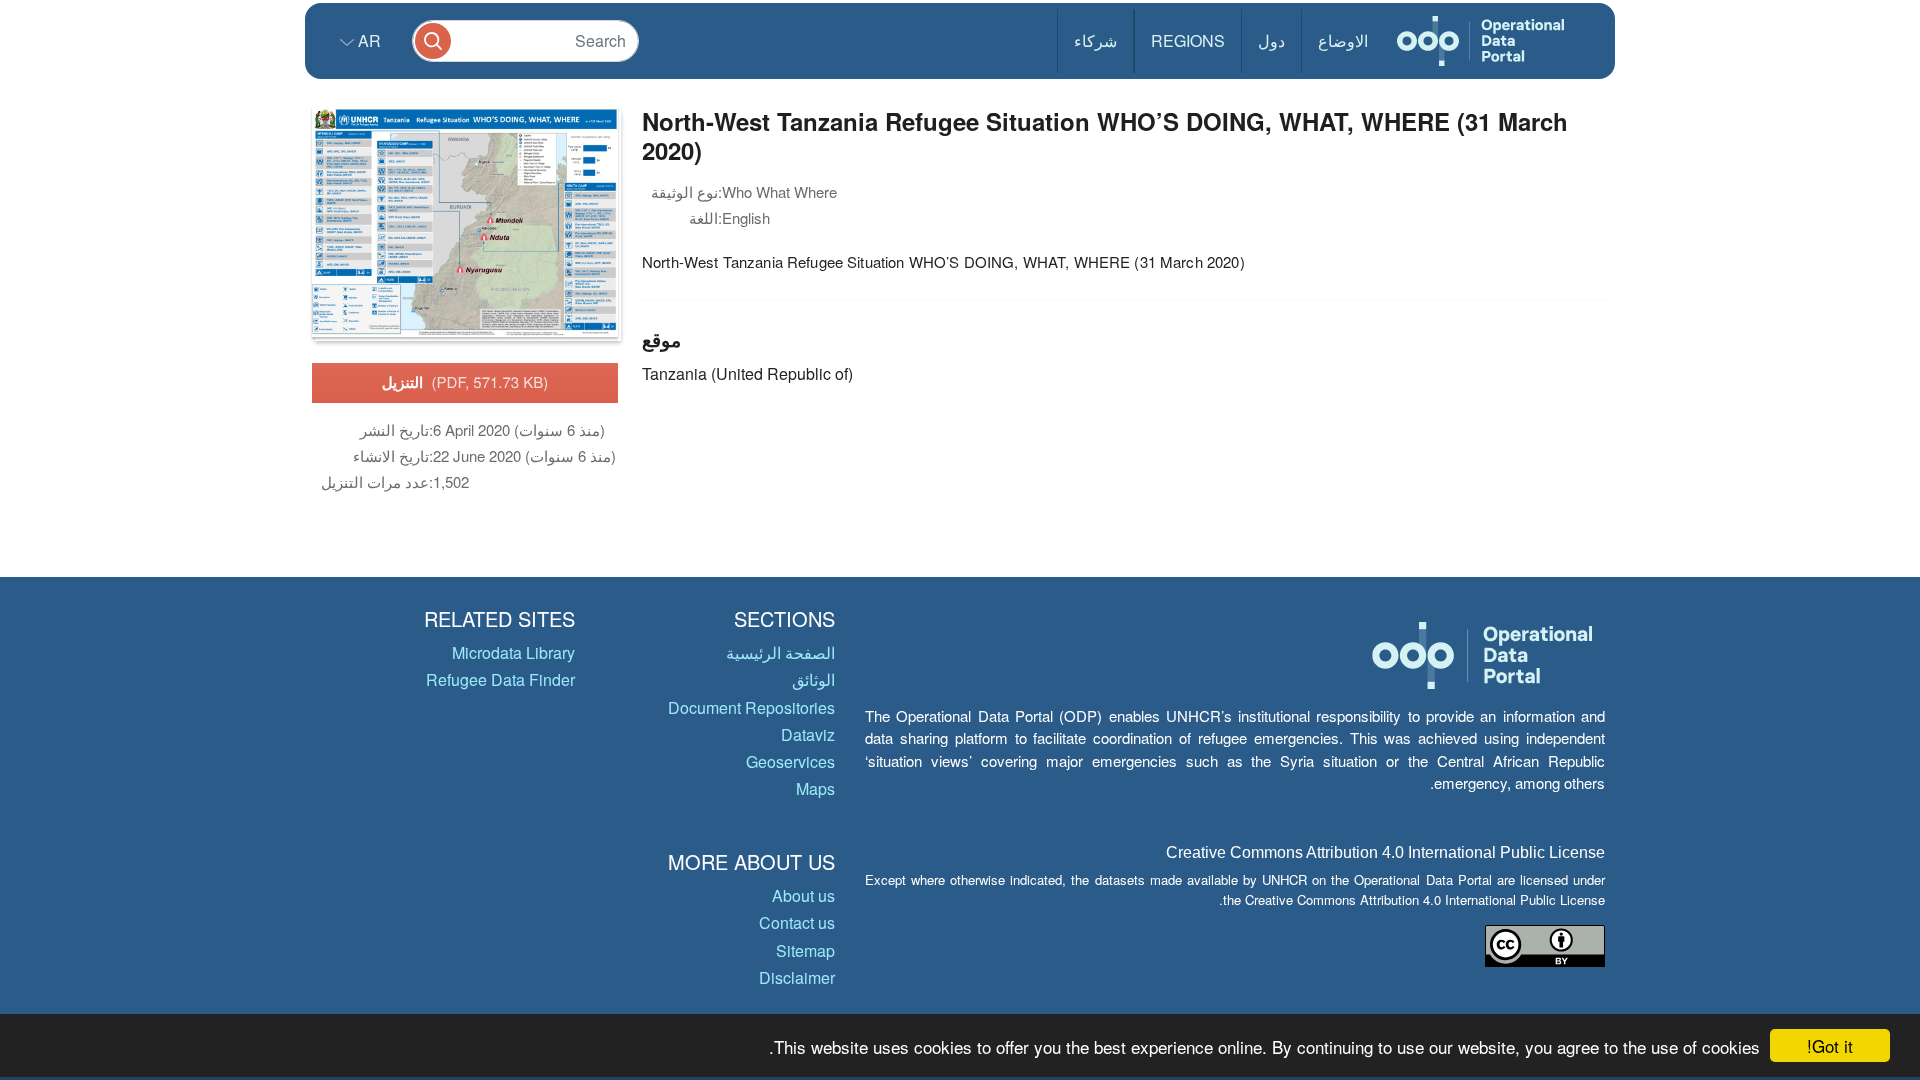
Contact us (797, 922)
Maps (815, 788)
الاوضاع (1343, 40)
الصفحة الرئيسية (780, 652)
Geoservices (790, 761)
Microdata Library (513, 652)
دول (1271, 40)
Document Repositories (751, 707)
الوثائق (813, 679)
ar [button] (367, 40)
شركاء (1095, 40)
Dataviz (808, 734)
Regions (1188, 40)
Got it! (1830, 1045)
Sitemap (805, 950)
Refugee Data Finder (500, 679)
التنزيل (465, 382)
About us (803, 895)
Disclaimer (797, 977)
